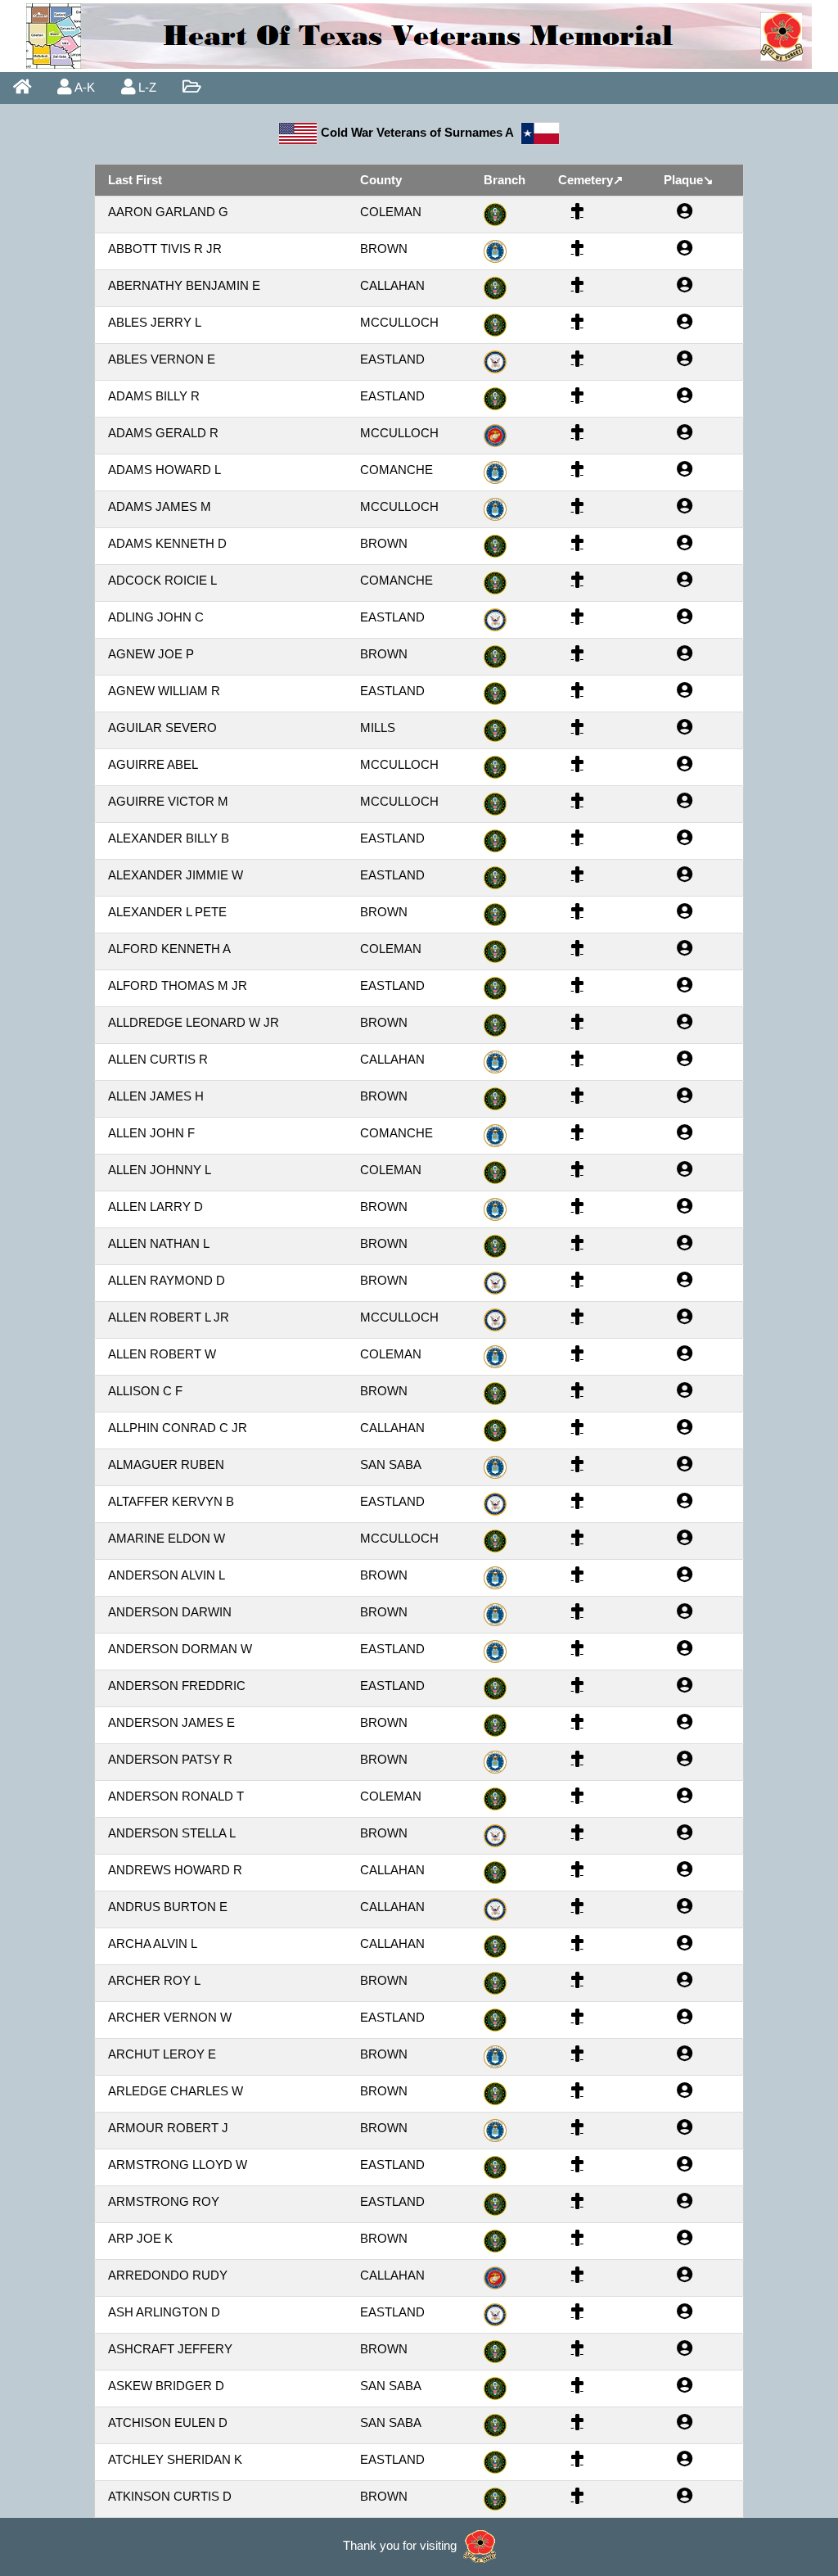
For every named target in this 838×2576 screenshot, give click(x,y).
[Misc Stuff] (191, 88)
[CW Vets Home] (22, 88)
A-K (83, 87)
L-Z (146, 87)
